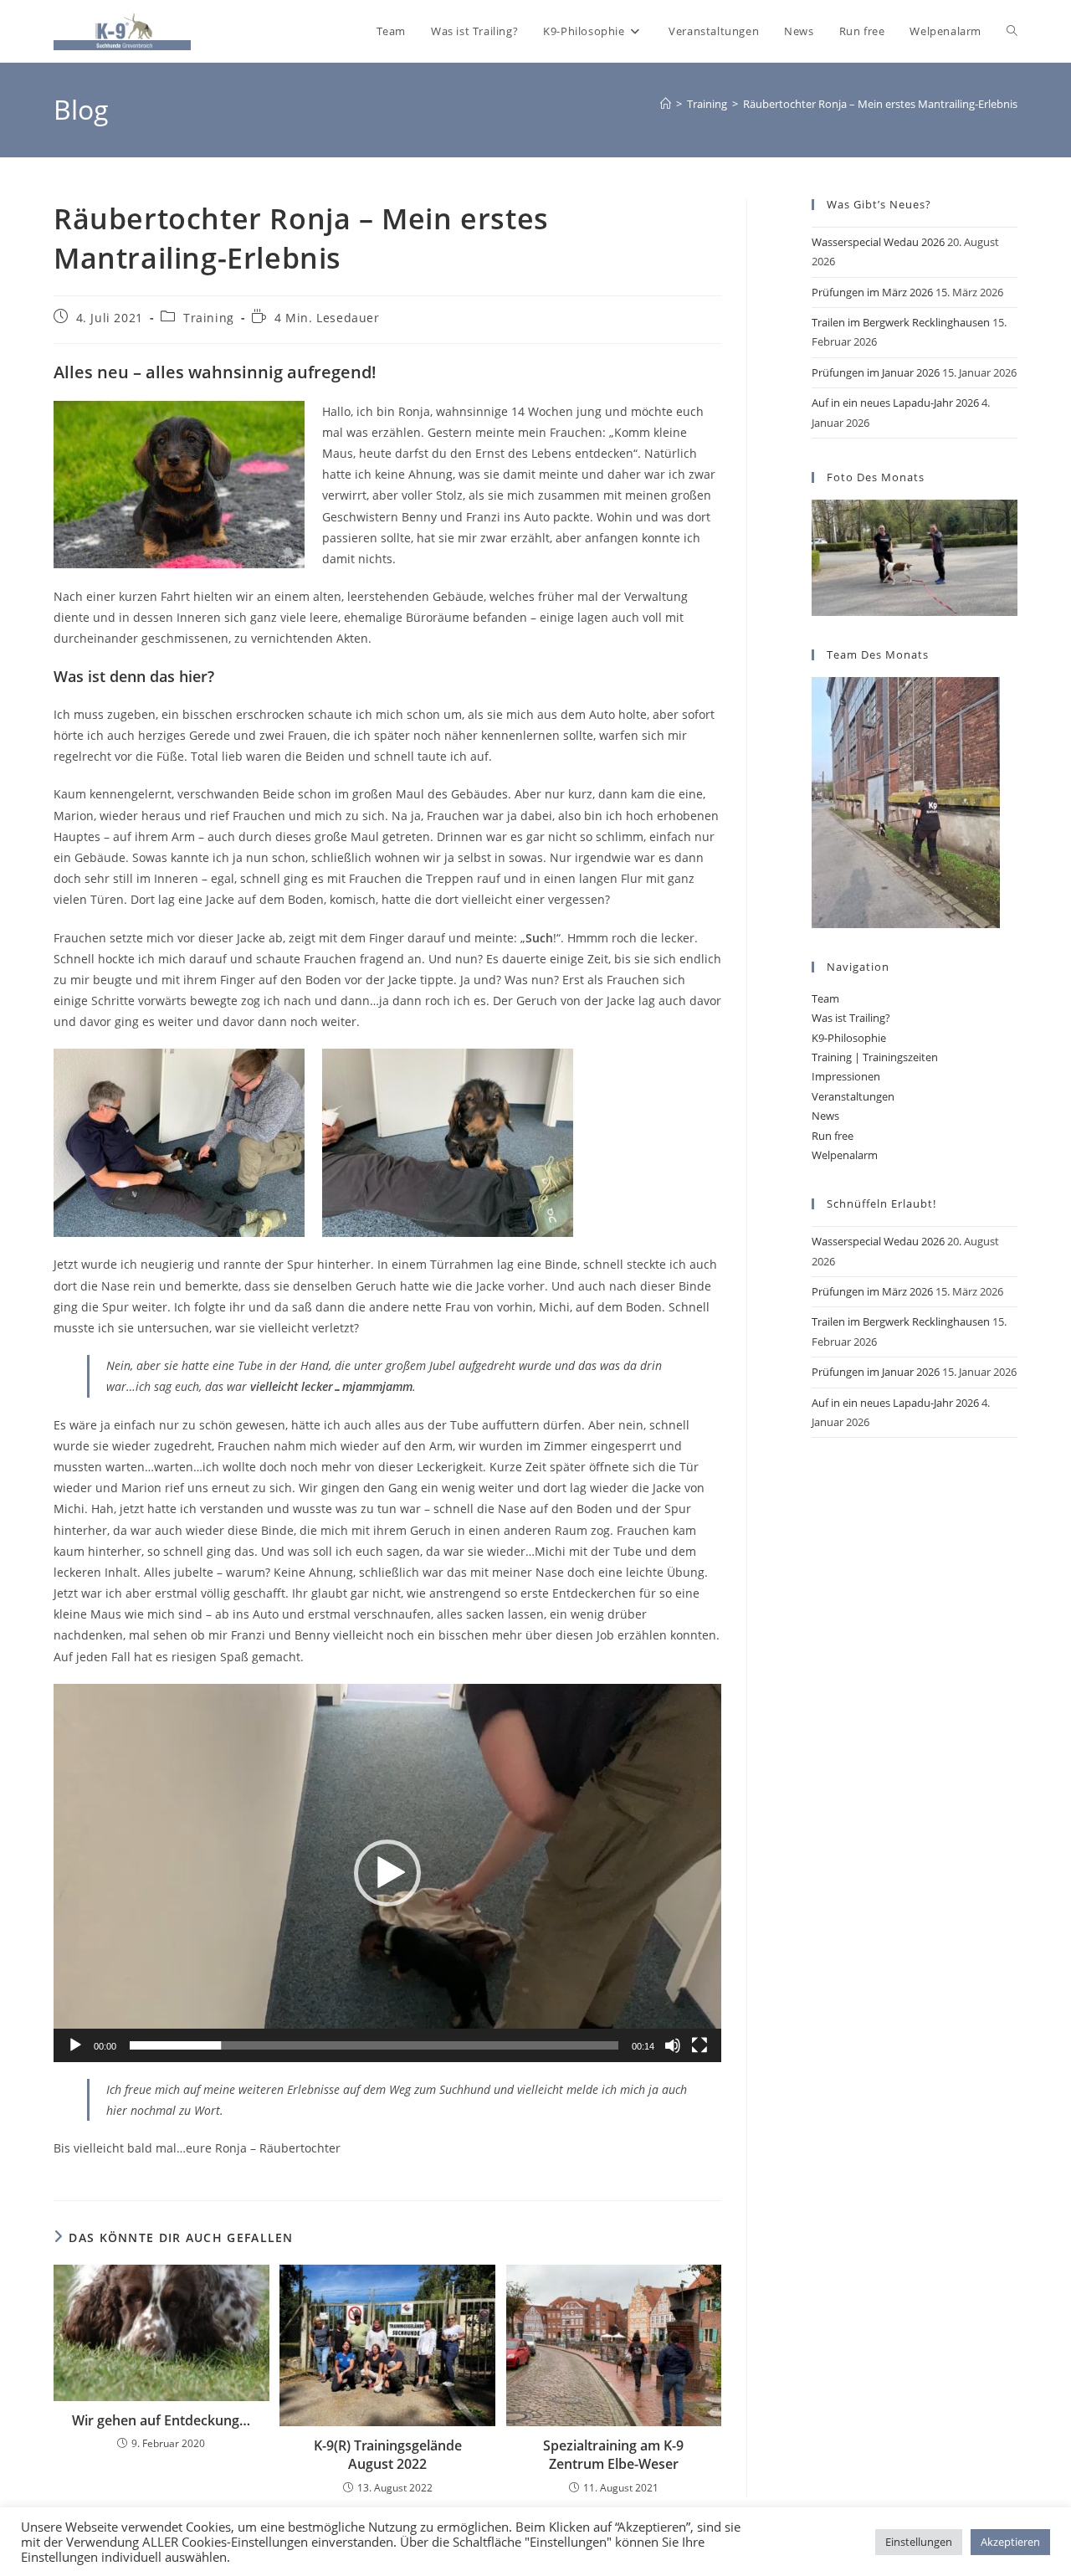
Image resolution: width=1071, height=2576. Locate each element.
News (825, 1116)
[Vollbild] (699, 2045)
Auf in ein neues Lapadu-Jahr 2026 (895, 403)
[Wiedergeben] (75, 2045)
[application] (387, 1873)
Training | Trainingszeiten (875, 1057)
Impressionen (846, 1076)
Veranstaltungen (853, 1096)
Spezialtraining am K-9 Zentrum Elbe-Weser (613, 2455)
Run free (833, 1136)
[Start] (666, 104)
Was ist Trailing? (851, 1018)
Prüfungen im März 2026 (872, 292)
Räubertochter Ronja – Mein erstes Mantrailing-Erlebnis (880, 104)
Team (825, 998)
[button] (387, 1873)
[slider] (374, 2045)
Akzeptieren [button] (1010, 2542)
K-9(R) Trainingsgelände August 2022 (388, 2455)
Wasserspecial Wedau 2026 (878, 242)
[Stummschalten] (673, 2045)
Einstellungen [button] (919, 2542)
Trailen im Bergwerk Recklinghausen (901, 322)
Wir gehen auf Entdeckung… (161, 2420)
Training (209, 318)
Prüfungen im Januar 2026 (876, 372)
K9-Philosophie (849, 1038)
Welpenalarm (845, 1155)
